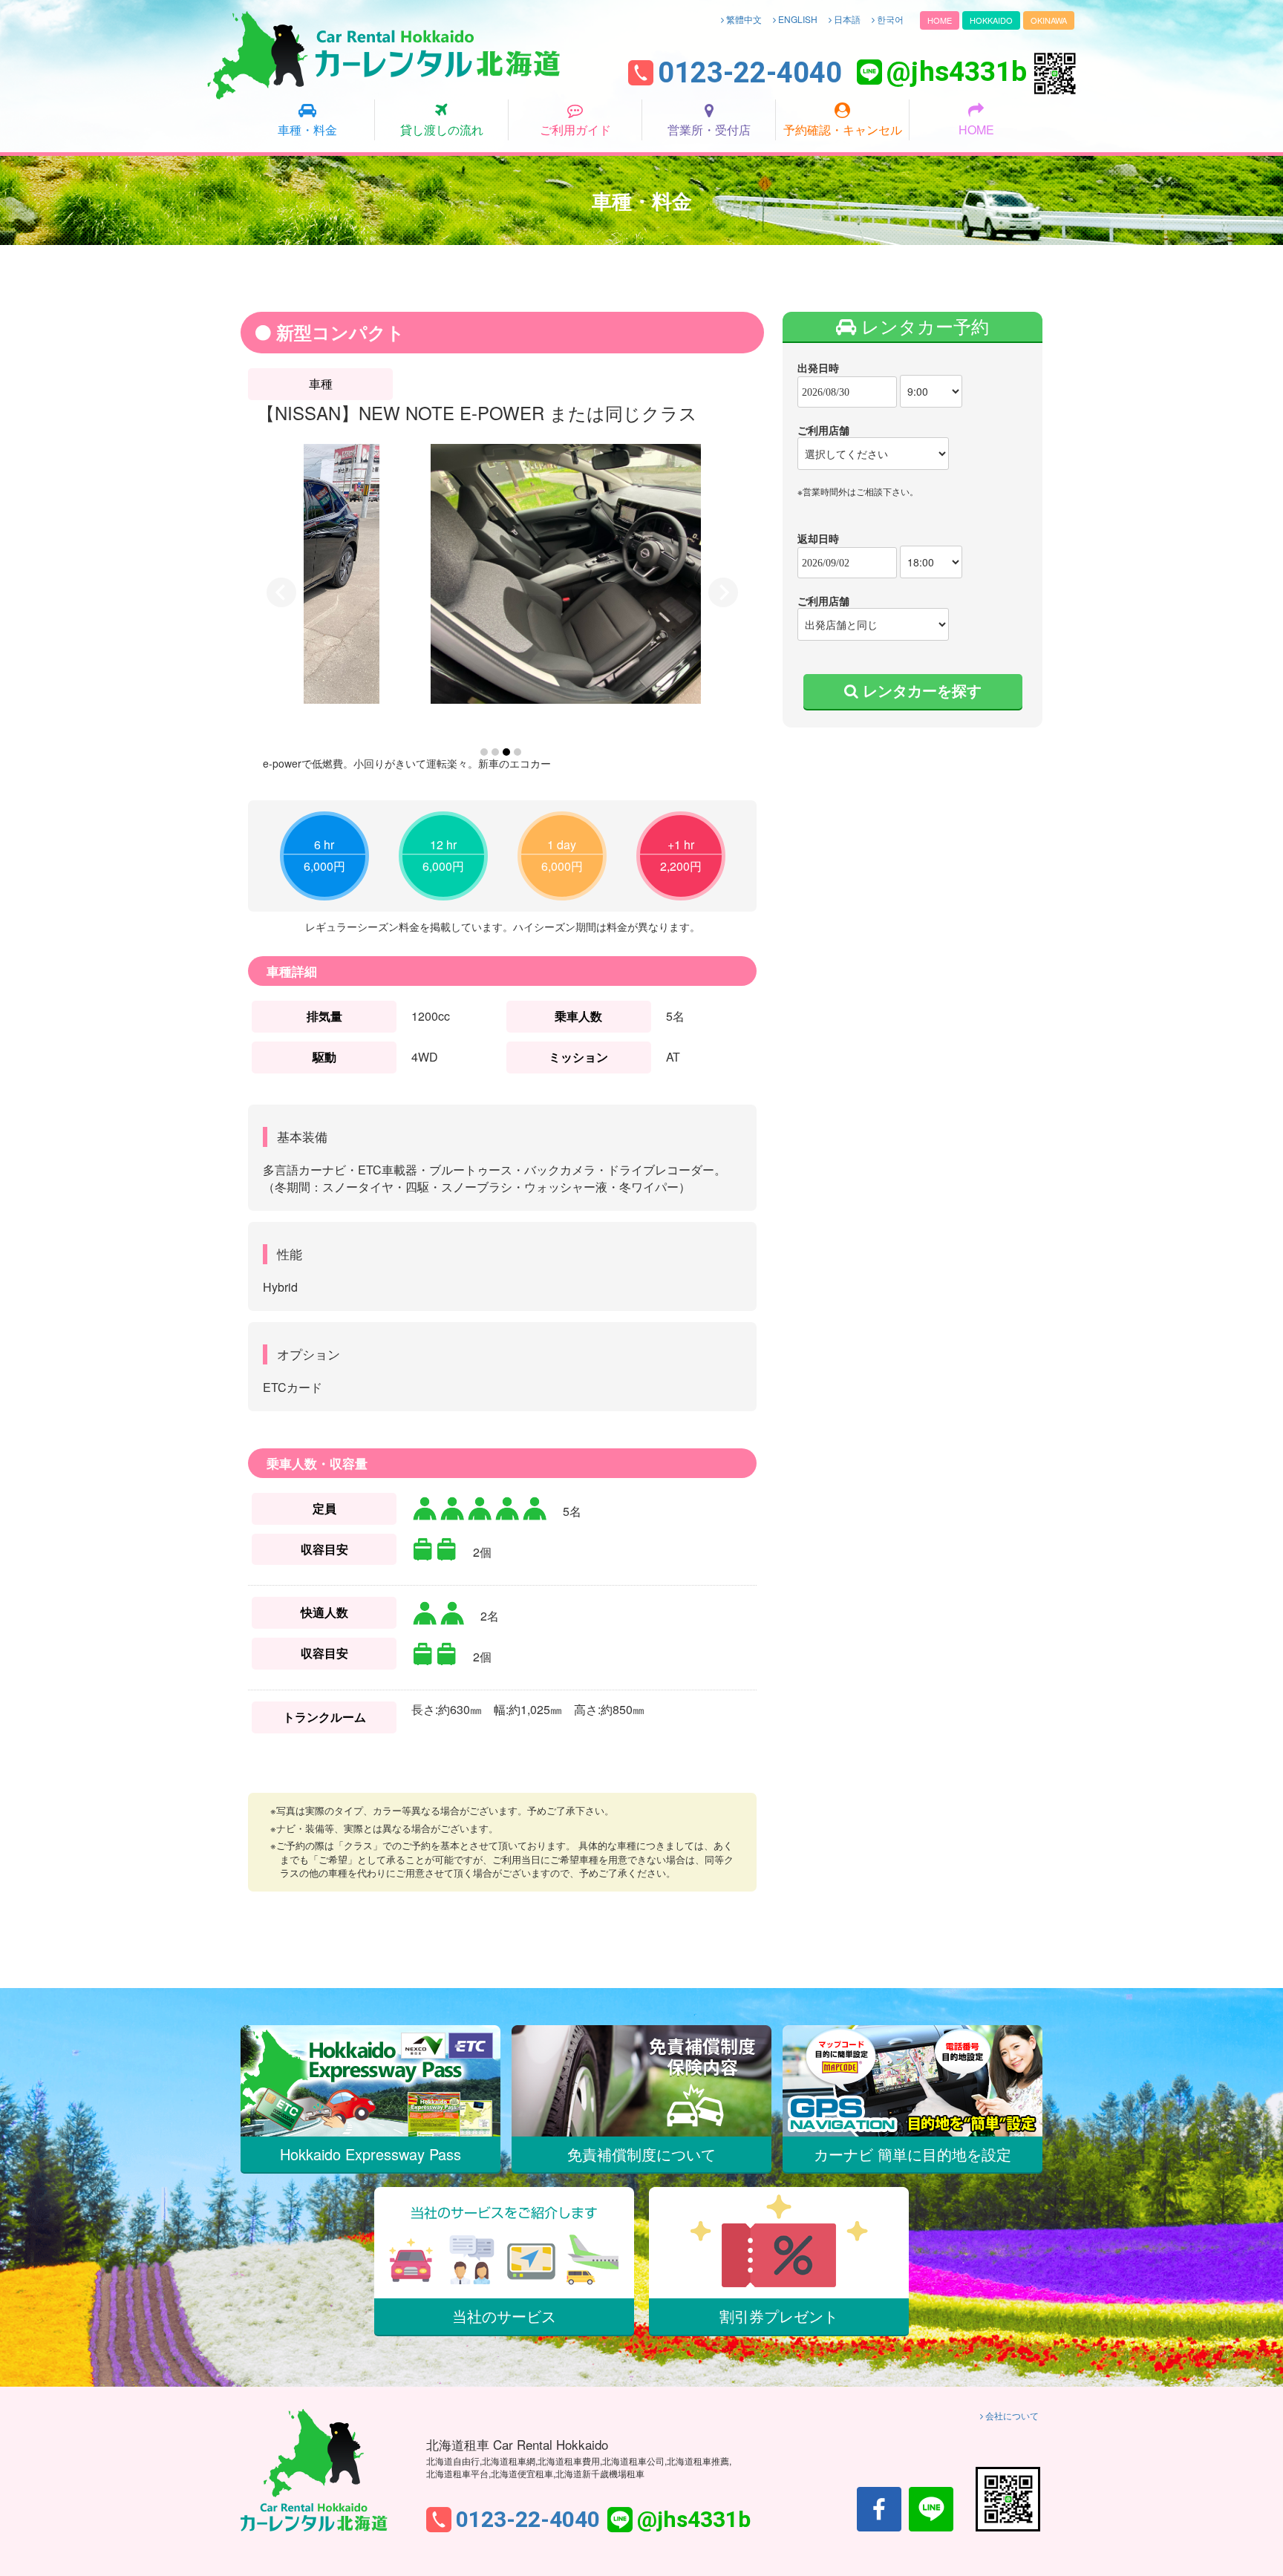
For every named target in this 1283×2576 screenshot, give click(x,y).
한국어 (889, 19)
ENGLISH (797, 19)
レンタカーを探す (920, 690)
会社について (1011, 2415)
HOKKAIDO (991, 20)
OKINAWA (1049, 20)
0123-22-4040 (750, 73)
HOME (940, 20)
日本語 (846, 19)
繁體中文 (743, 19)
